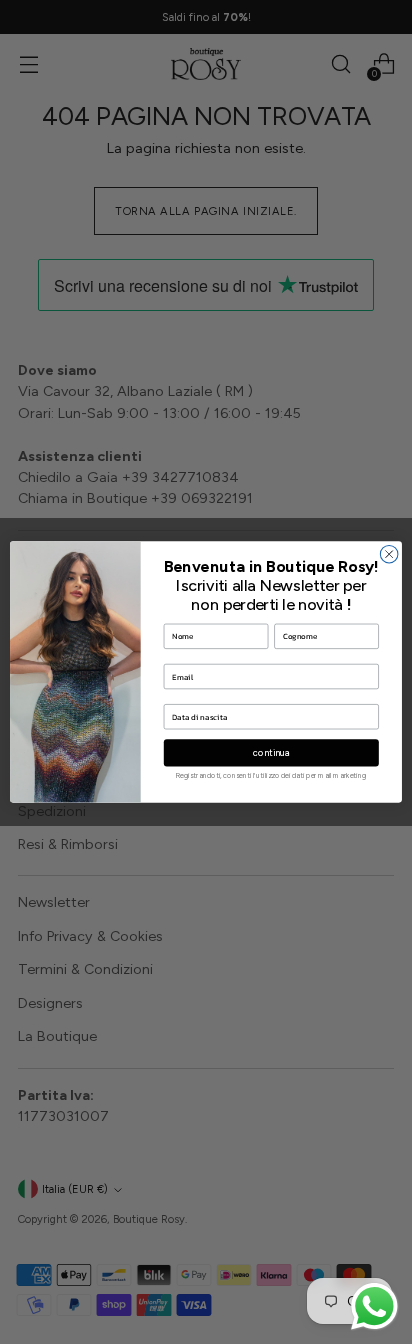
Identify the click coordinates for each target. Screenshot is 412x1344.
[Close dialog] (389, 554)
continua (271, 752)
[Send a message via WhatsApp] (374, 1306)
